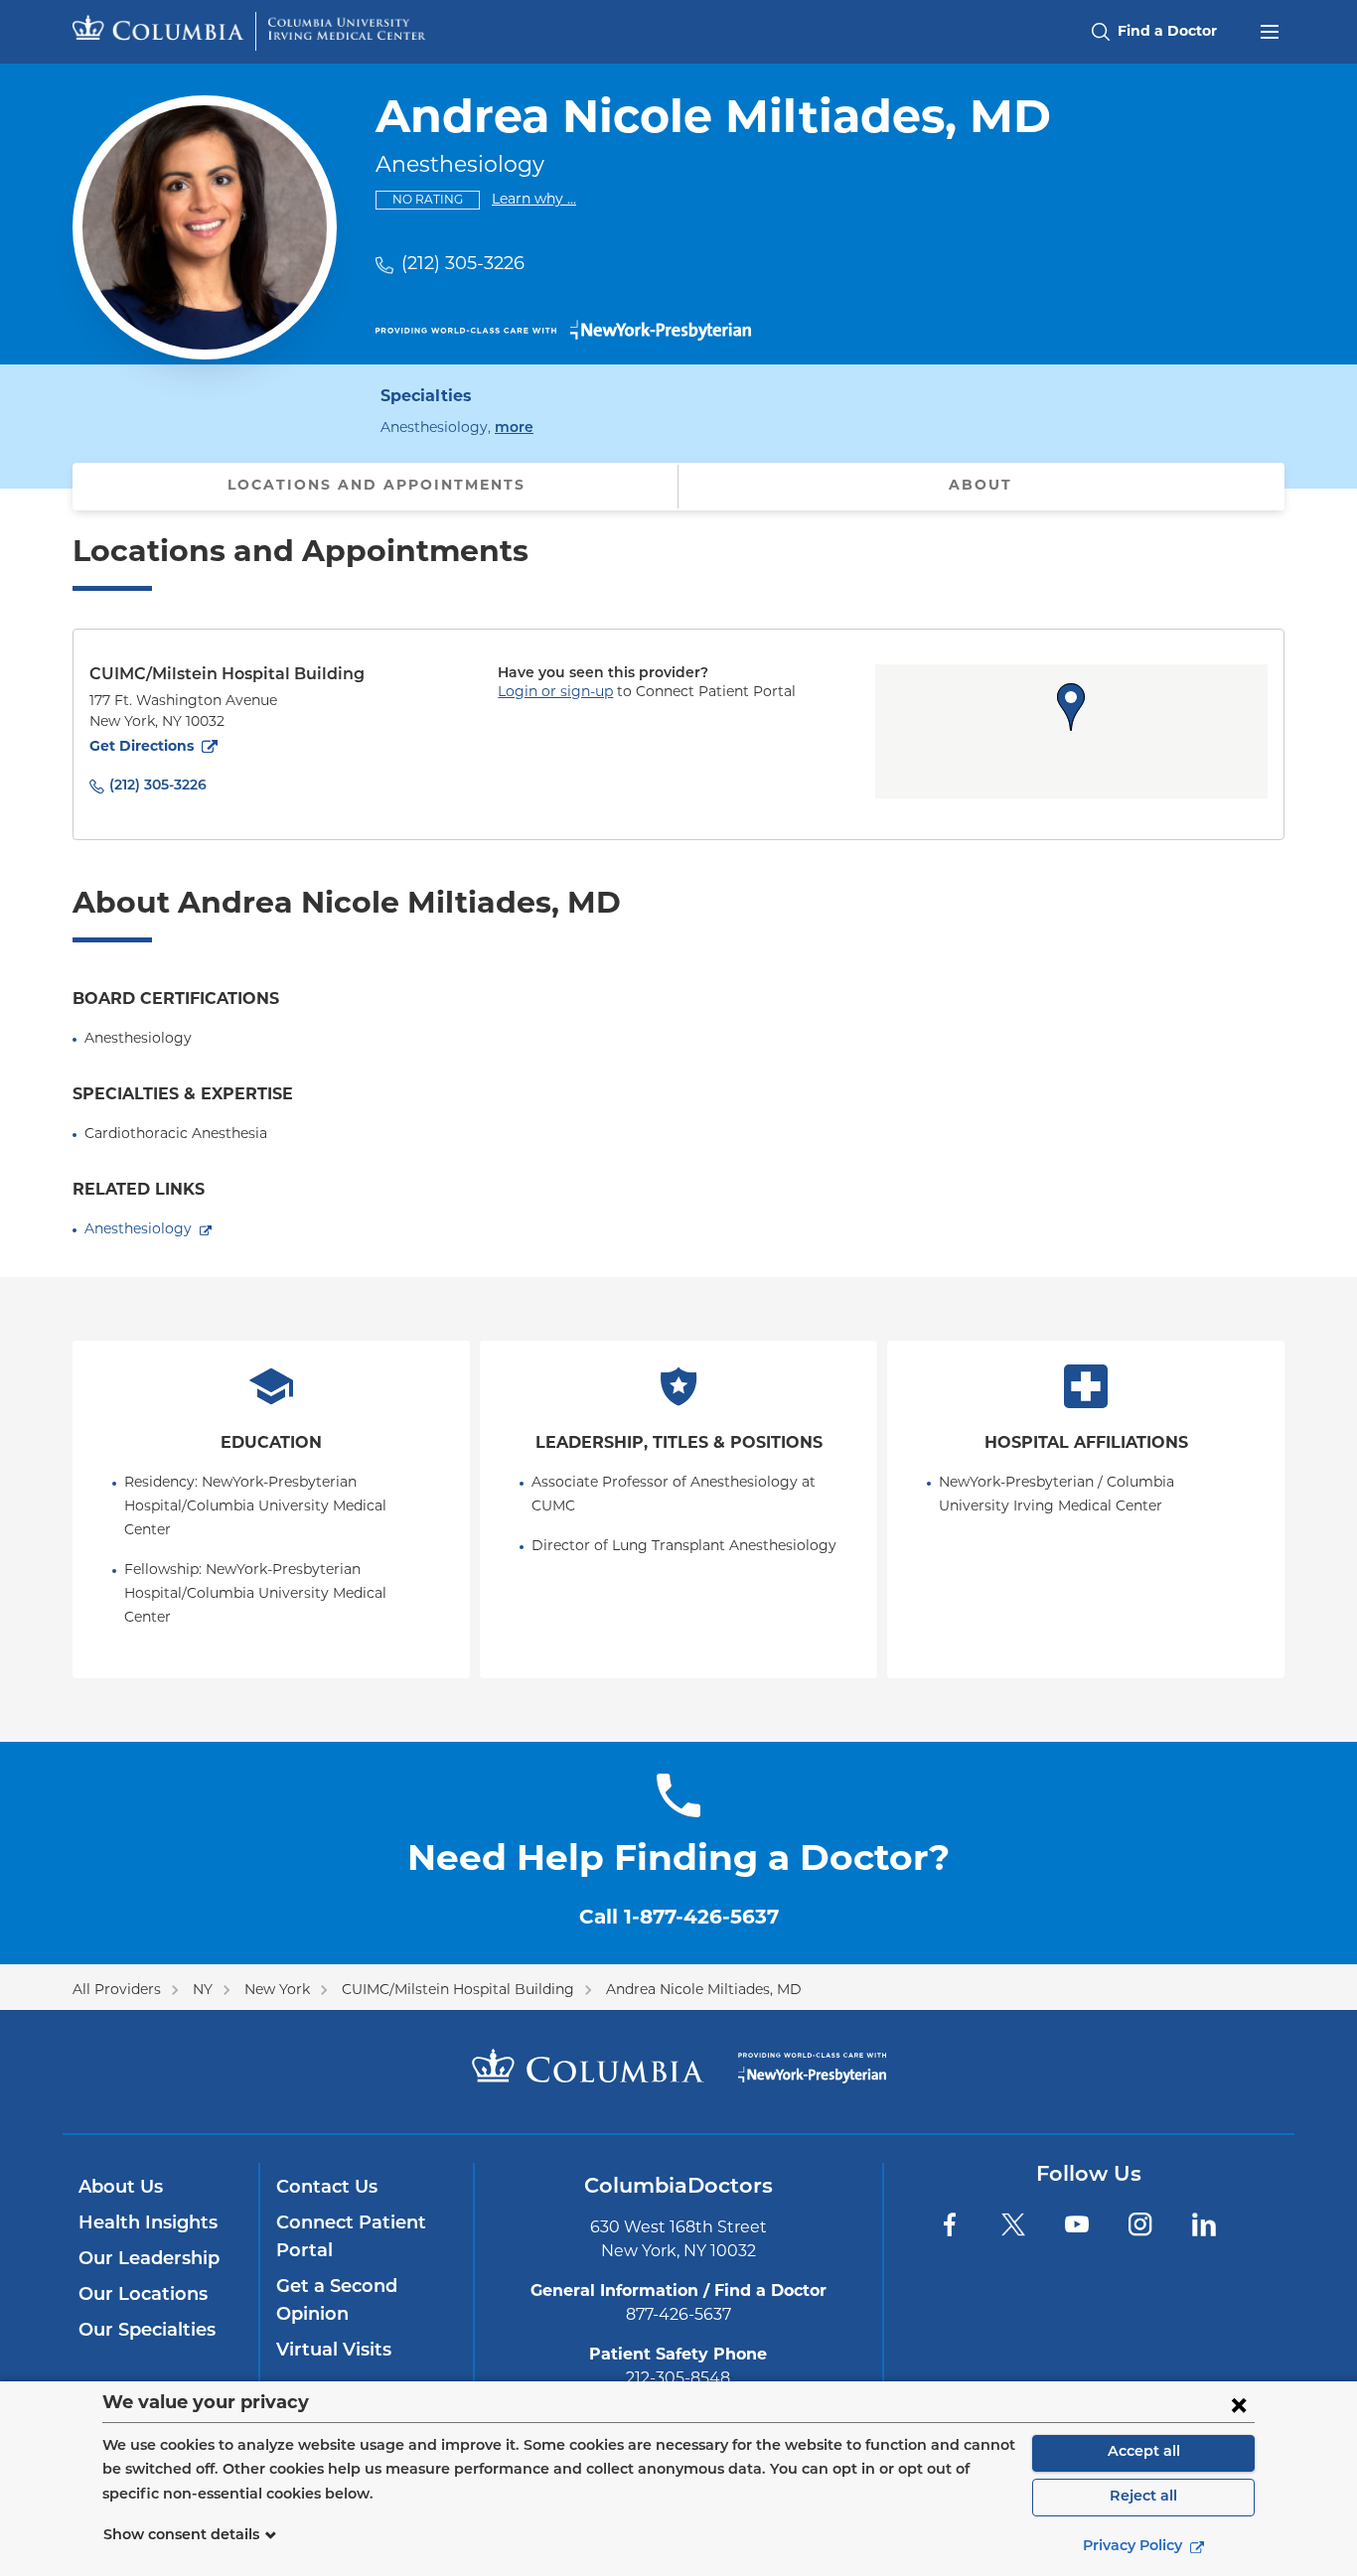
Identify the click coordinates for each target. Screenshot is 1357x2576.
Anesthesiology (138, 1230)
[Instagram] (1140, 2224)
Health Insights (148, 2224)
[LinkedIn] (1204, 2224)
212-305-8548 (678, 2379)
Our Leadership (149, 2260)
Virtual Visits (334, 2352)
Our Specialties (147, 2332)
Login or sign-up (555, 693)
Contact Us (327, 2189)
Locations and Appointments (377, 486)
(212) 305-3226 (463, 265)
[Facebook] (950, 2224)
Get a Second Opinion (337, 2302)
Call (679, 1919)
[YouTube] (1077, 2224)
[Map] (1071, 731)
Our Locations (143, 2296)
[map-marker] (1071, 707)
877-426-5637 (678, 2316)
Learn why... (534, 200)
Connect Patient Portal (351, 2238)
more (514, 428)
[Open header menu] (1270, 30)
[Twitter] (1013, 2224)
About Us (121, 2189)
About (980, 486)
